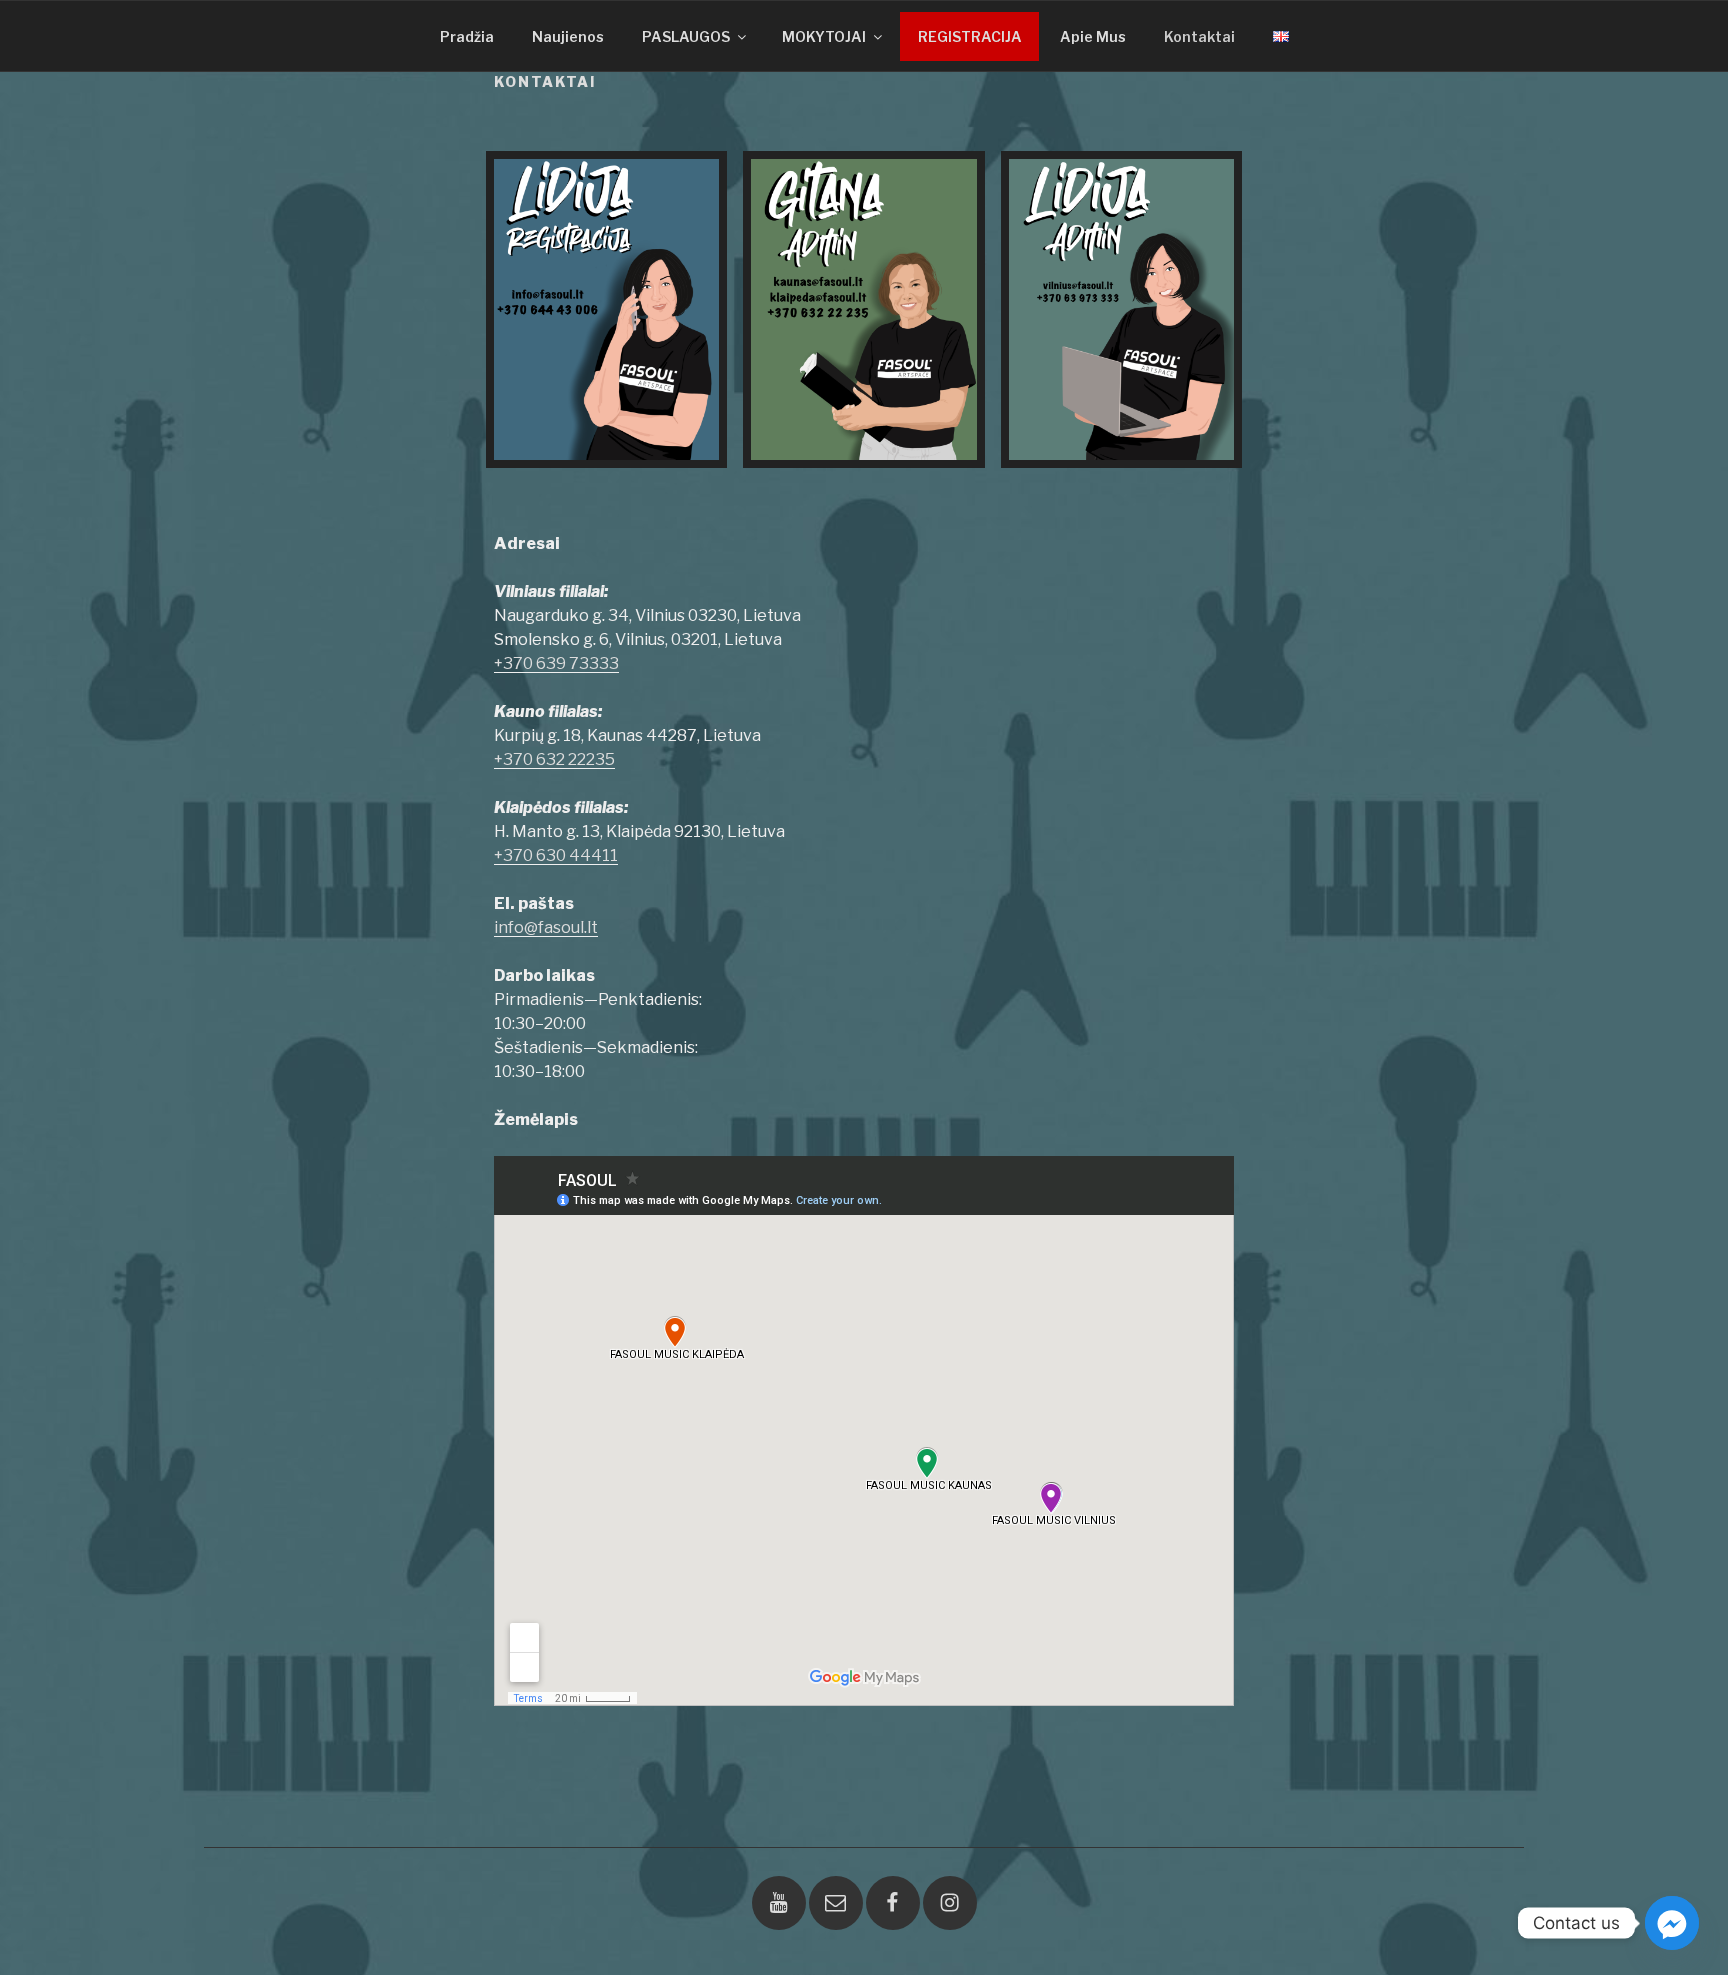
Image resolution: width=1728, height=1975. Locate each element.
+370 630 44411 (556, 855)
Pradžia (467, 36)
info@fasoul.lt (546, 927)
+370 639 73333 (556, 663)
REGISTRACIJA (970, 36)
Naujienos (568, 36)
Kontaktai (1199, 36)
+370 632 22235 (554, 759)
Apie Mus (1093, 36)
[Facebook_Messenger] (1672, 1923)
